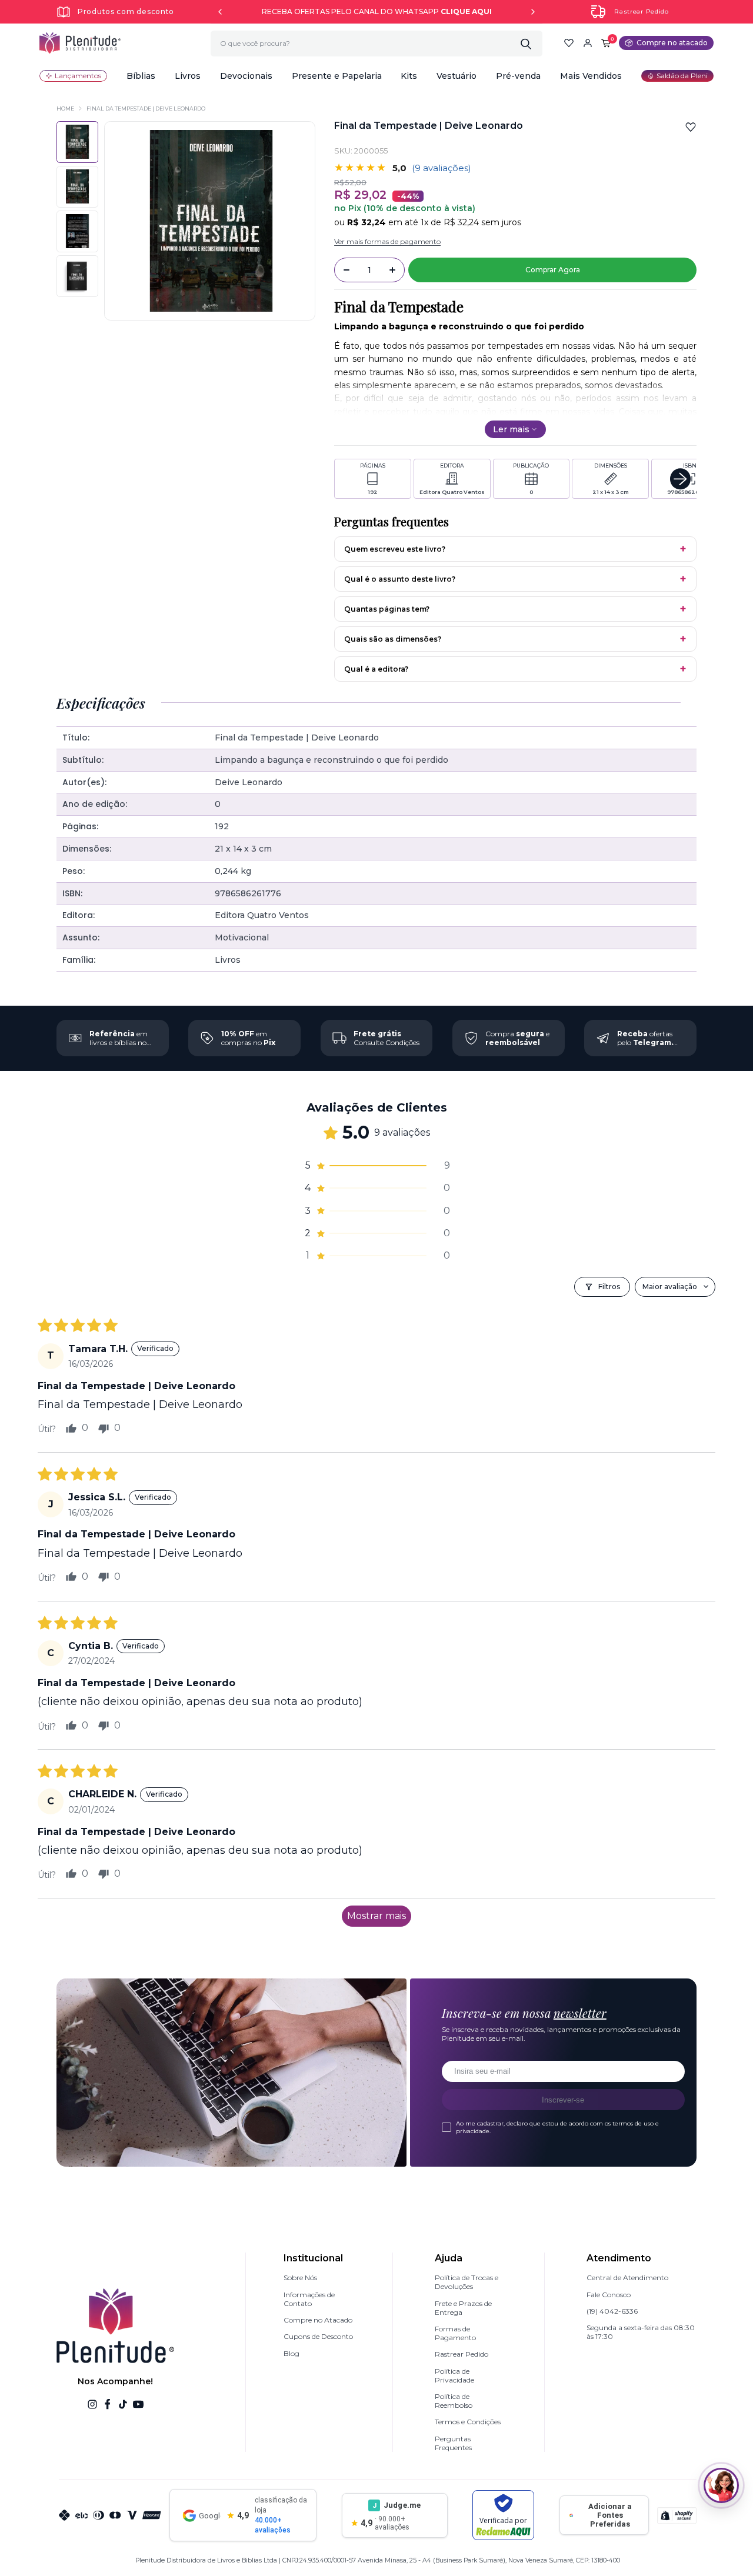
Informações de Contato (309, 2299)
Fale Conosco (609, 2295)
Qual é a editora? (376, 669)
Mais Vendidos (591, 76)
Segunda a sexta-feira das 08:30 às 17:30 (641, 2332)
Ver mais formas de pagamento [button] (387, 241)
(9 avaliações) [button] (442, 168)
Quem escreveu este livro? (395, 549)
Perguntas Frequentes (453, 2443)
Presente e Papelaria (337, 76)
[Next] (533, 12)
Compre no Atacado (318, 2320)
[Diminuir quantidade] (346, 270)
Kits (409, 76)
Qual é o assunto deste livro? (400, 579)
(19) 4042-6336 (612, 2311)
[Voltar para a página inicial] (80, 43)
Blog (291, 2353)
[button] (141, 76)
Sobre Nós (300, 2278)
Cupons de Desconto (318, 2336)
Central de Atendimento (627, 2278)
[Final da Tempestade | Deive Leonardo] (77, 187)
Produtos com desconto (126, 11)
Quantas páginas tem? (387, 609)
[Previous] (220, 12)
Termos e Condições (468, 2422)
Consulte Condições (387, 1038)
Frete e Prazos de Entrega (463, 2308)
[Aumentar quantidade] (392, 270)
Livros (188, 76)
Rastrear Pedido (642, 11)
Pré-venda (518, 76)
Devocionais (246, 76)
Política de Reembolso (454, 2401)
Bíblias (141, 76)
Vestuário (457, 76)
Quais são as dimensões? (393, 639)
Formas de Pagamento (455, 2333)
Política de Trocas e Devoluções (467, 2282)
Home (65, 109)
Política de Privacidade (454, 2375)
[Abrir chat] (721, 2485)
